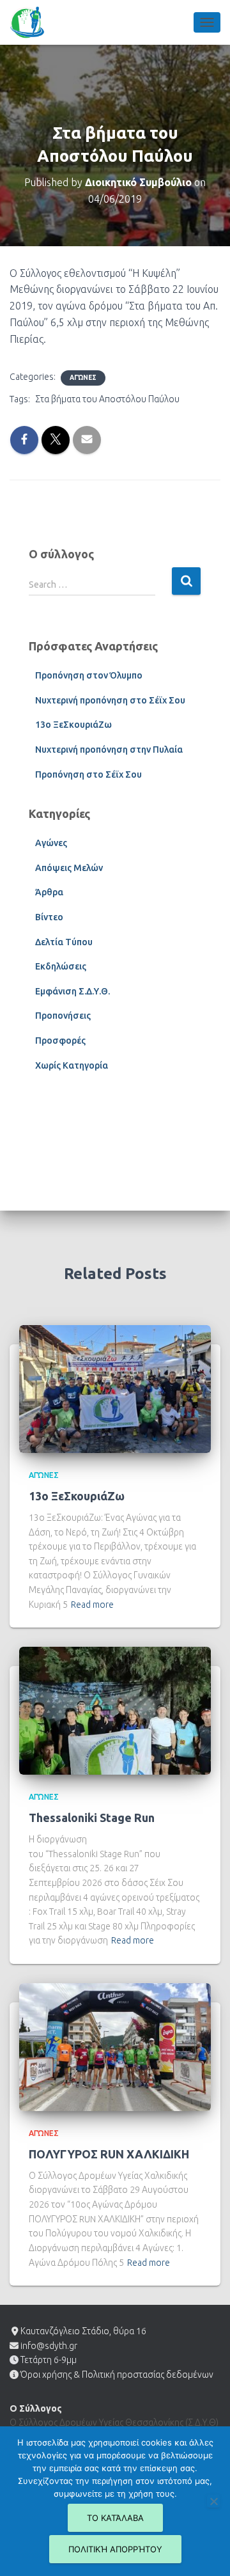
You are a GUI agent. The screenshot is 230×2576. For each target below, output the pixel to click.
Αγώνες (83, 378)
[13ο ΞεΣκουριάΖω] (115, 1388)
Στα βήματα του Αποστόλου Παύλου (107, 399)
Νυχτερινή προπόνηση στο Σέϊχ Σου (110, 700)
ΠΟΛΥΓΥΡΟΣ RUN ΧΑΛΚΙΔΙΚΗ (109, 2154)
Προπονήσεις (63, 1016)
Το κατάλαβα (115, 2518)
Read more (92, 1605)
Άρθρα (49, 892)
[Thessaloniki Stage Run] (115, 1710)
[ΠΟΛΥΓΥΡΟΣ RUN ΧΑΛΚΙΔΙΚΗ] (115, 2046)
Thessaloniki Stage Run (92, 1818)
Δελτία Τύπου (64, 942)
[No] (213, 2501)
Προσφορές (60, 1041)
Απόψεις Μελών (69, 868)
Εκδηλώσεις (61, 966)
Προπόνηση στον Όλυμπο (89, 675)
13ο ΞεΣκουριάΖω (73, 725)
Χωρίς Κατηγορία (72, 1065)
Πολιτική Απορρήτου (115, 2549)
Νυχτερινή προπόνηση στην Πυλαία (109, 750)
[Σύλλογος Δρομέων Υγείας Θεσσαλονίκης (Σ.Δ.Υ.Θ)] (32, 22)
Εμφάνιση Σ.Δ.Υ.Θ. (73, 991)
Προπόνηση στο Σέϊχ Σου (88, 774)
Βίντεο (49, 917)
